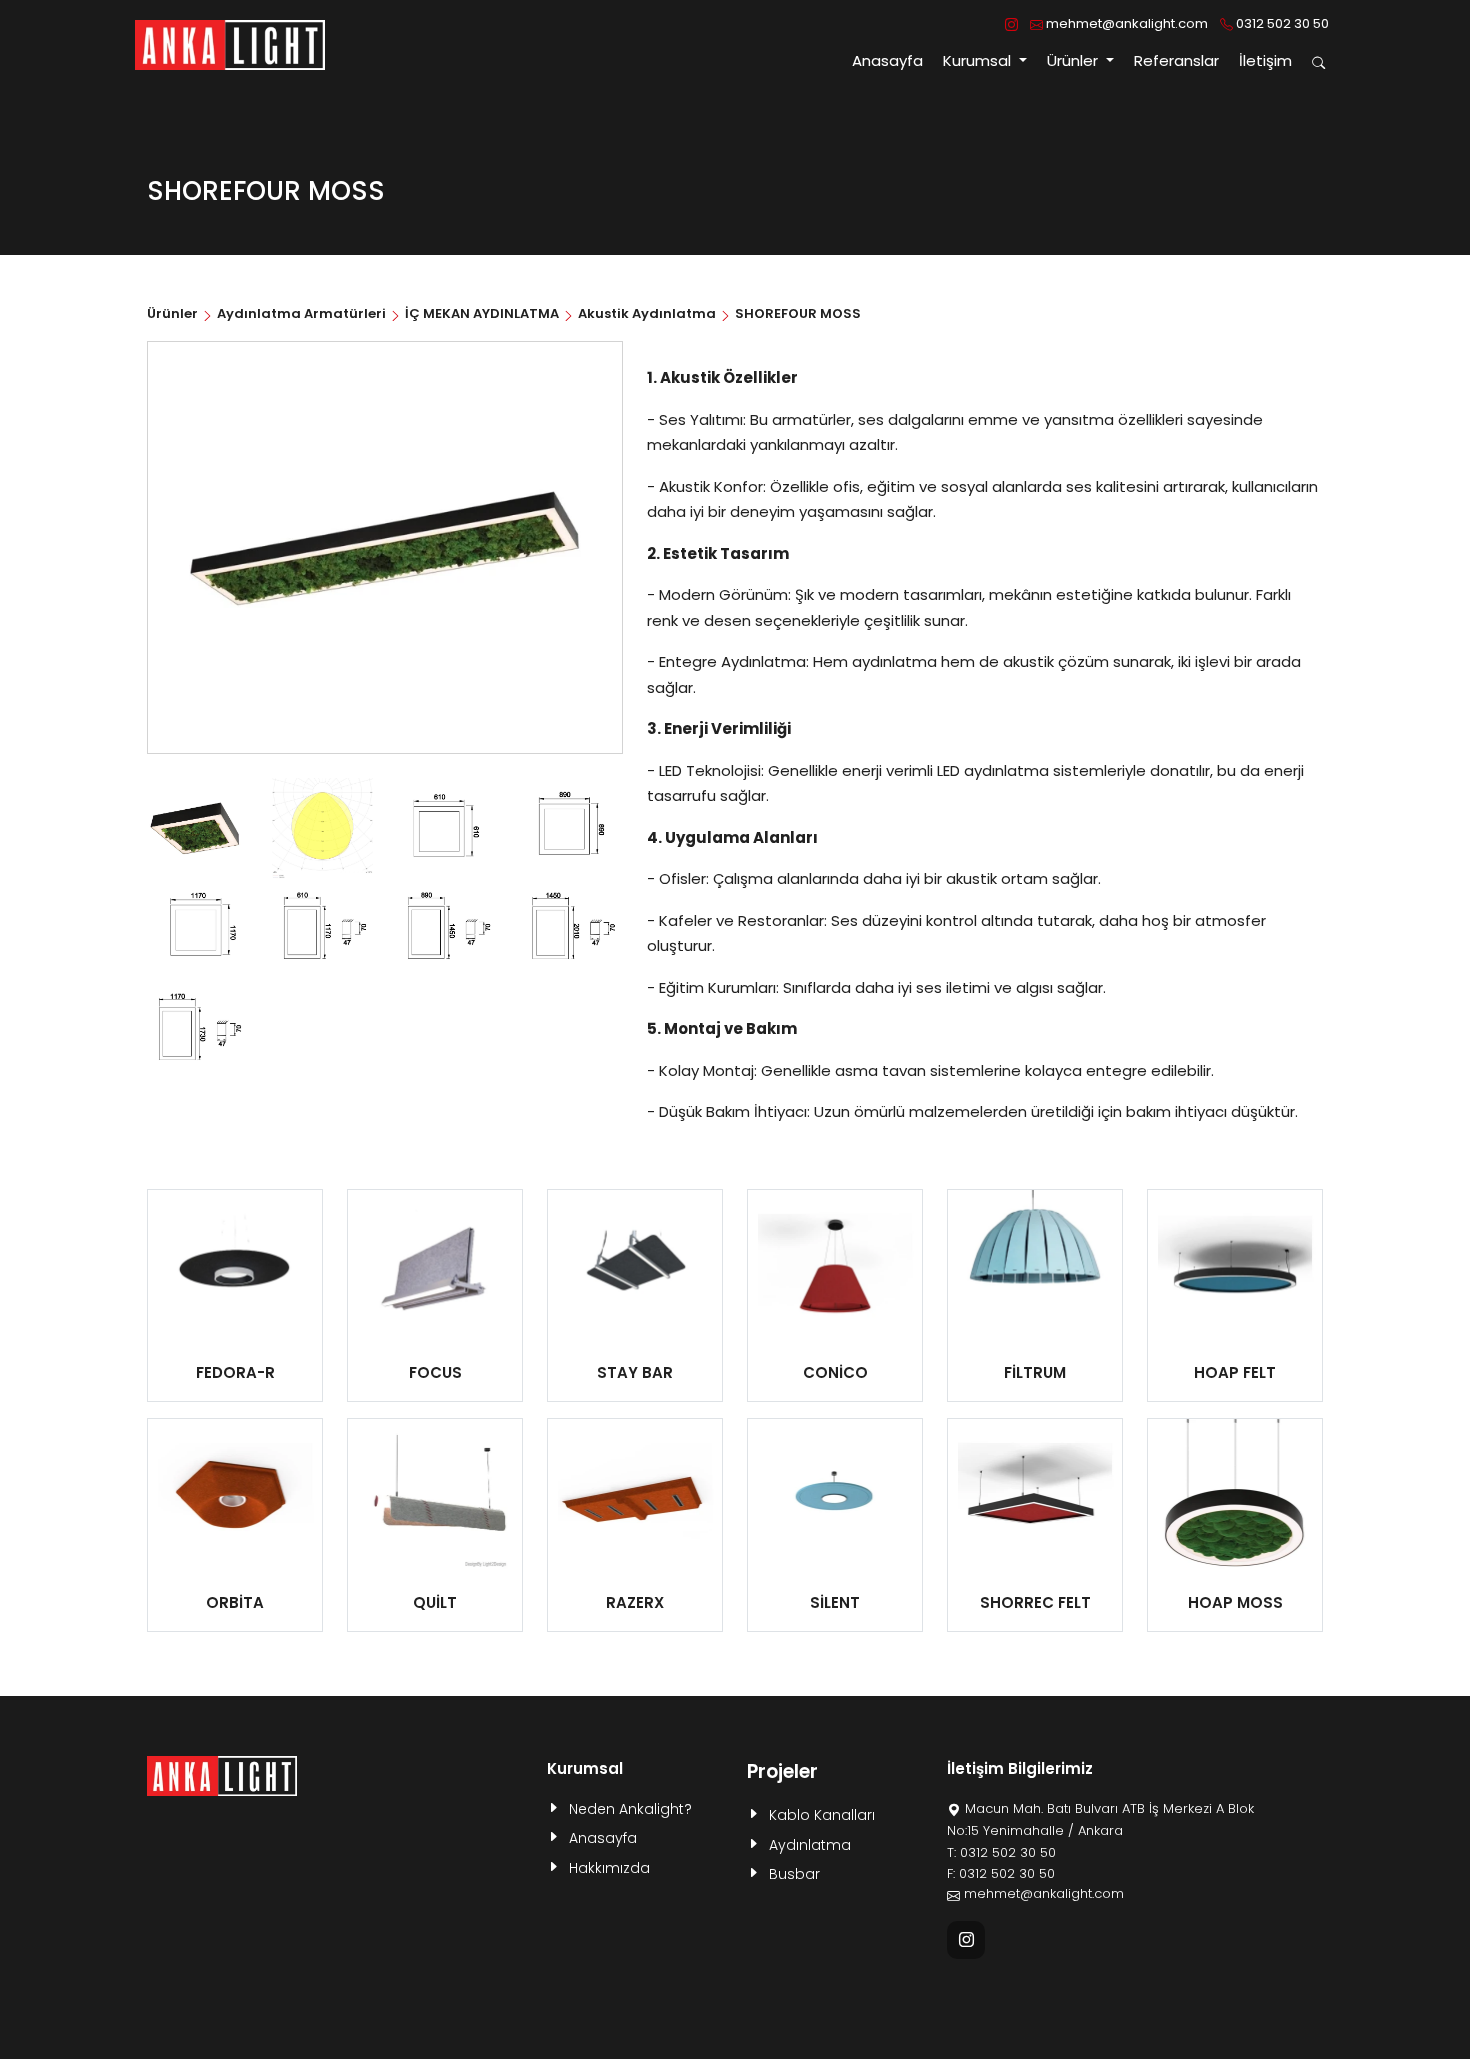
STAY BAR (635, 1372)
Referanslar (1176, 60)
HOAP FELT (1235, 1372)
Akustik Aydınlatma (647, 313)
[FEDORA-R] (235, 1267)
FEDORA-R (235, 1372)
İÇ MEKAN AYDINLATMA (482, 313)
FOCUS (435, 1372)
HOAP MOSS (1235, 1602)
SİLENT (835, 1602)
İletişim (1265, 60)
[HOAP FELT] (1235, 1267)
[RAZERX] (635, 1496)
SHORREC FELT (1035, 1602)
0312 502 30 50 (1281, 23)
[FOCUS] (435, 1267)
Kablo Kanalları (822, 1815)
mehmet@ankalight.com (1125, 23)
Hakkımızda (609, 1868)
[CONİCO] (835, 1267)
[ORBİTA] (235, 1496)
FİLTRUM (1035, 1372)
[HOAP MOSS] (1235, 1496)
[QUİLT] (435, 1496)
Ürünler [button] (1074, 60)
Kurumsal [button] (979, 60)
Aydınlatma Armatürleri (301, 313)
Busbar (794, 1874)
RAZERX (635, 1602)
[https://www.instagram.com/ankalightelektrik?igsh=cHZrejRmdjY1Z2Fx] (1011, 24)
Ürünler (174, 313)
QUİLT (435, 1602)
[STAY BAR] (635, 1267)
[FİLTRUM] (1035, 1267)
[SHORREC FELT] (1035, 1496)
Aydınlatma (810, 1845)
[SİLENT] (835, 1496)
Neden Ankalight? (630, 1809)
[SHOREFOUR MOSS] (197, 827)
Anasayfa (887, 60)
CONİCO (835, 1372)
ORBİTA (235, 1602)
